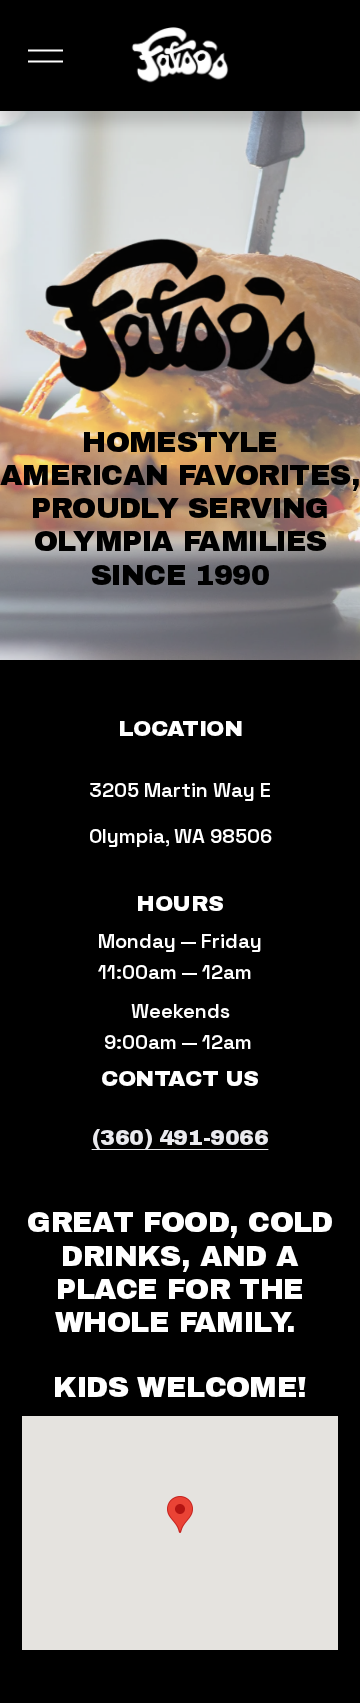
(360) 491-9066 (180, 1137)
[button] (180, 1514)
